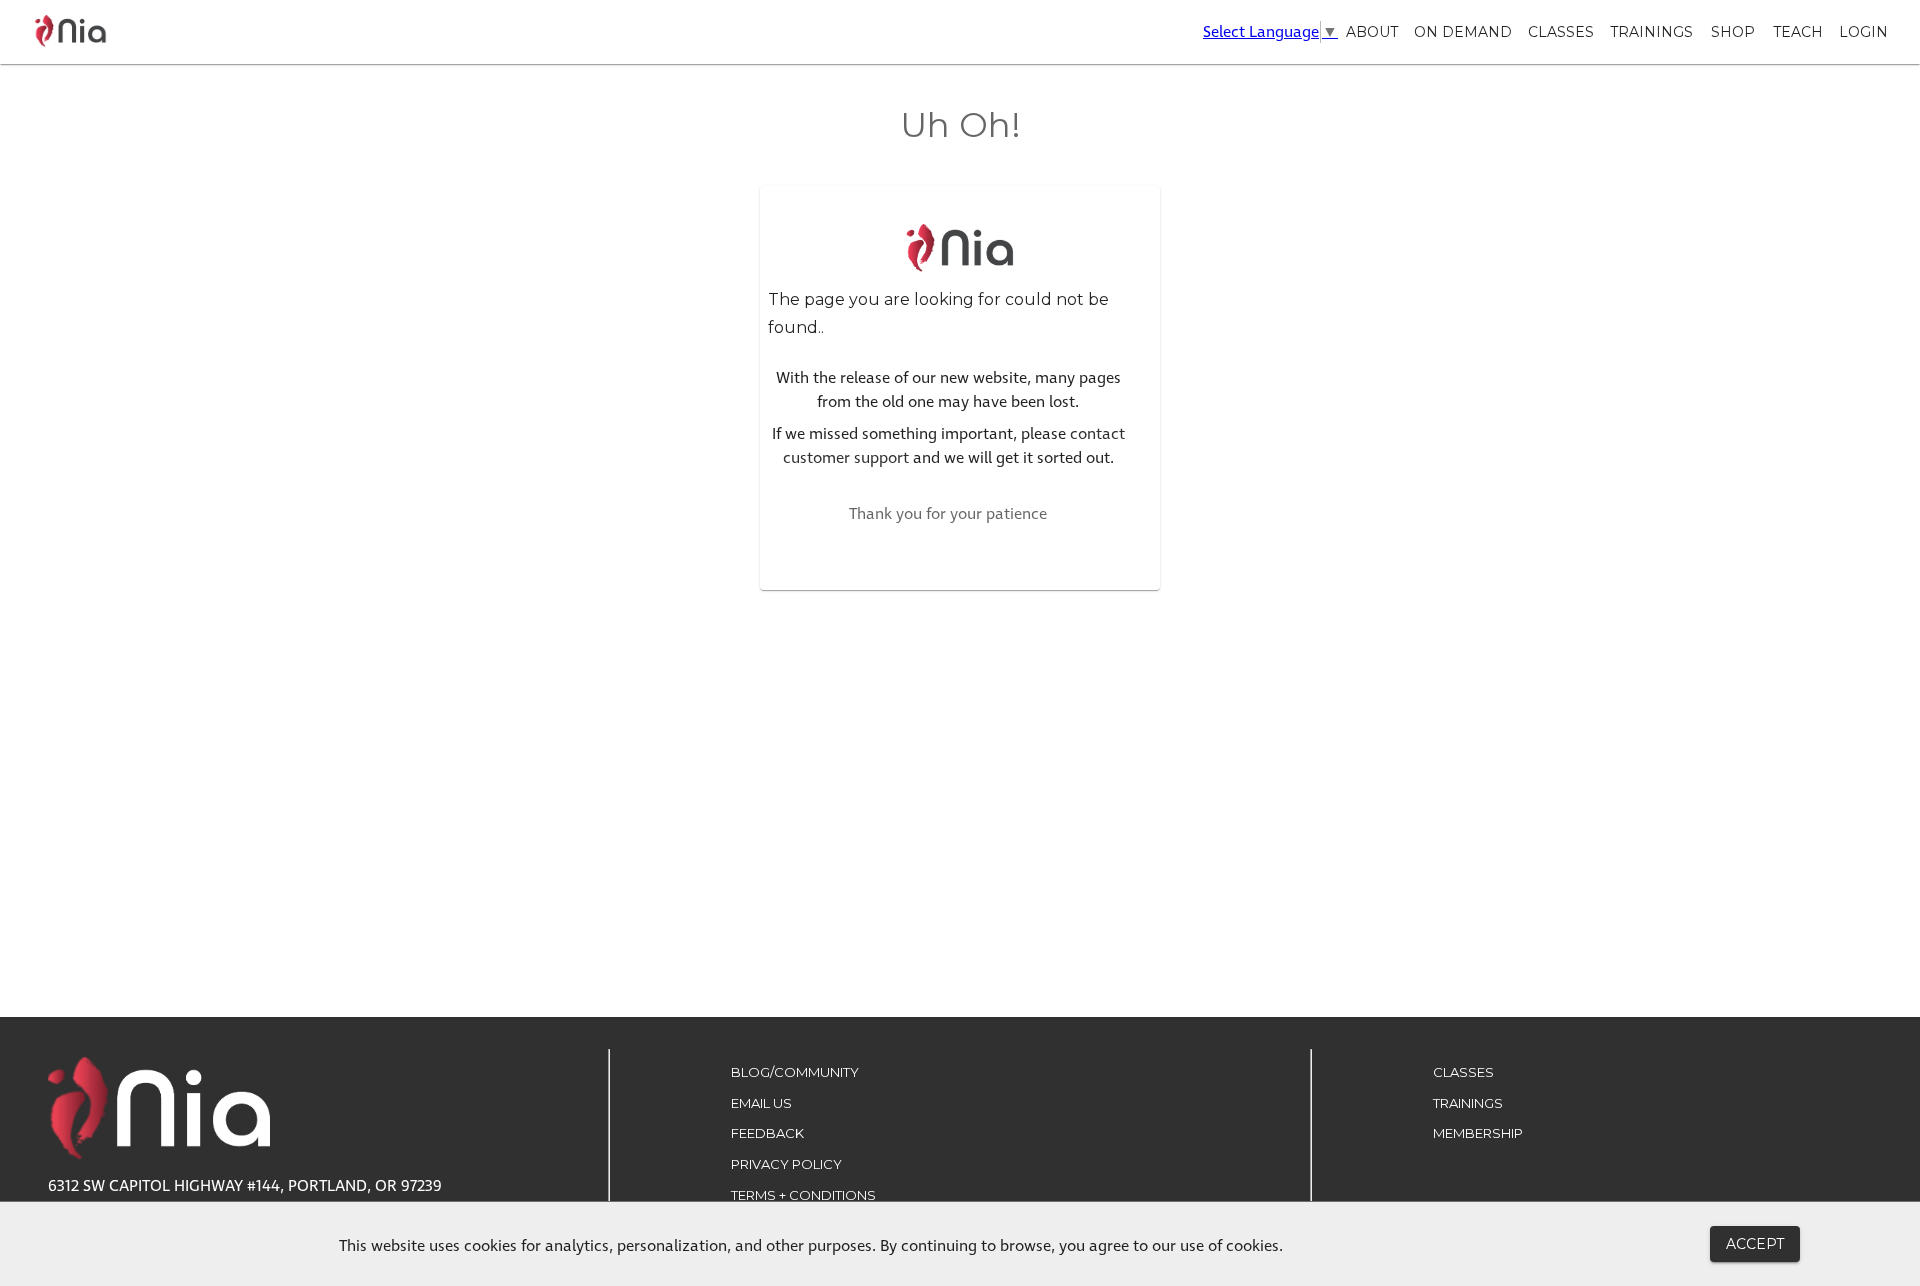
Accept (1755, 1244)
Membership (1478, 1133)
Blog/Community (795, 1072)
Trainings (1651, 32)
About (1372, 32)
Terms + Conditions (803, 1195)
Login (1863, 32)
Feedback (767, 1133)
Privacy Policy (786, 1164)
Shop (1733, 32)
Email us (761, 1103)
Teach (1798, 32)
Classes (1561, 32)
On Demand (1463, 32)
